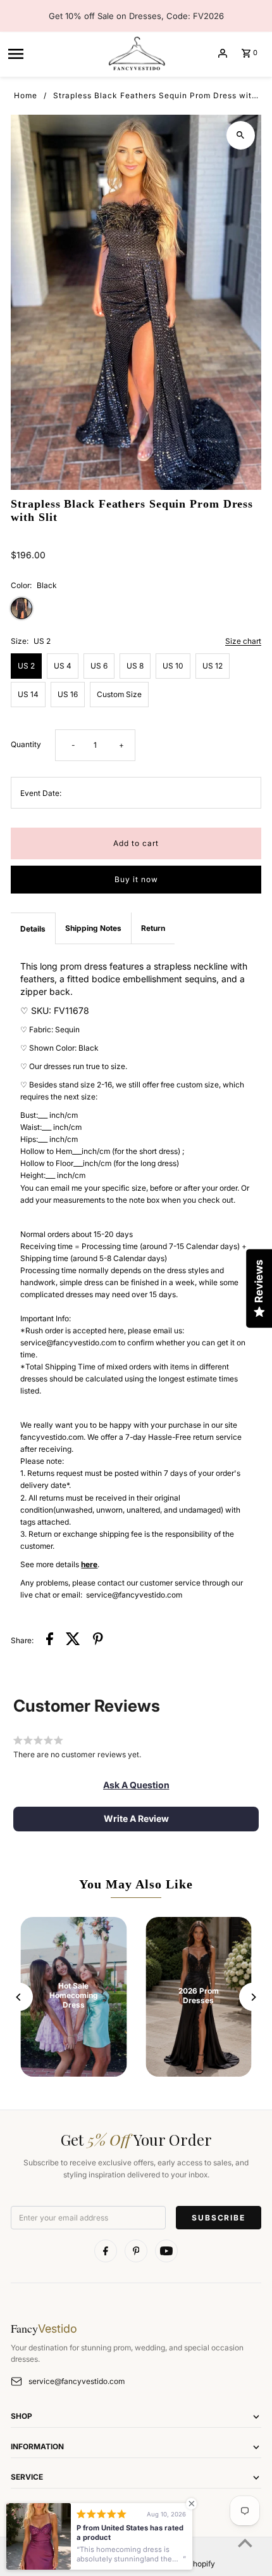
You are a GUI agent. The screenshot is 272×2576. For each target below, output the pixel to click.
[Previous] (19, 1997)
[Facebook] (106, 2251)
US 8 (135, 666)
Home (26, 95)
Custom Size (119, 694)
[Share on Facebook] (50, 1640)
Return (153, 928)
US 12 (213, 666)
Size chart (243, 642)
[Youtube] (166, 2251)
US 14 (28, 694)
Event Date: (41, 793)
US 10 (173, 666)
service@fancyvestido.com (77, 2381)
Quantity (26, 744)
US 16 (68, 694)
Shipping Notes (93, 928)
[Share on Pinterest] (98, 1640)
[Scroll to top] (245, 2543)
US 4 (63, 666)
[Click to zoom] (241, 135)
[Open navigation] (53, 53)
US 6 (99, 666)
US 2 (26, 666)
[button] (136, 1785)
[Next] (253, 1997)
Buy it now (136, 879)
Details (33, 929)
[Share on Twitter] (73, 1640)
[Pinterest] (136, 2251)
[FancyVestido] (136, 53)
